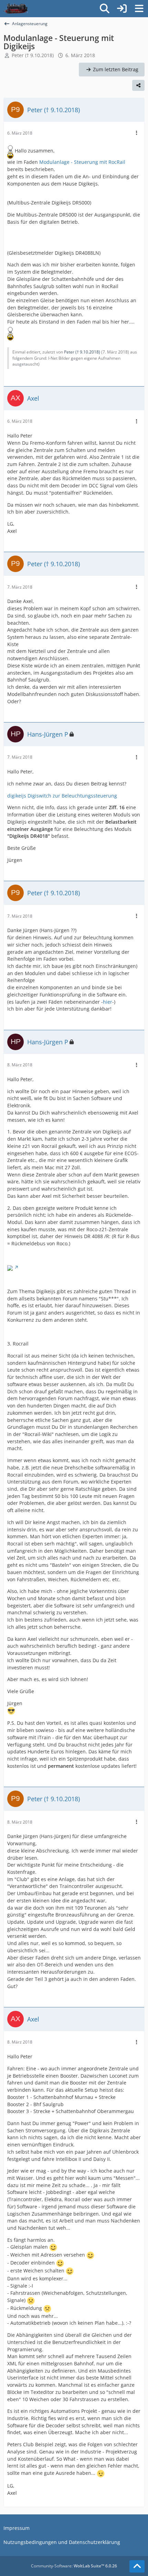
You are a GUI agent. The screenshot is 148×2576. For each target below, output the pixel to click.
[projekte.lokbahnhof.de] (16, 9)
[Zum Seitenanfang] (137, 2566)
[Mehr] (137, 133)
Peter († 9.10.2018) (33, 55)
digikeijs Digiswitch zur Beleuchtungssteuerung (62, 796)
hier (108, 1002)
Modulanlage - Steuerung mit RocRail (82, 162)
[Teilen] (138, 85)
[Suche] (105, 9)
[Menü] (139, 9)
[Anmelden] (122, 9)
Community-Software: (74, 2566)
